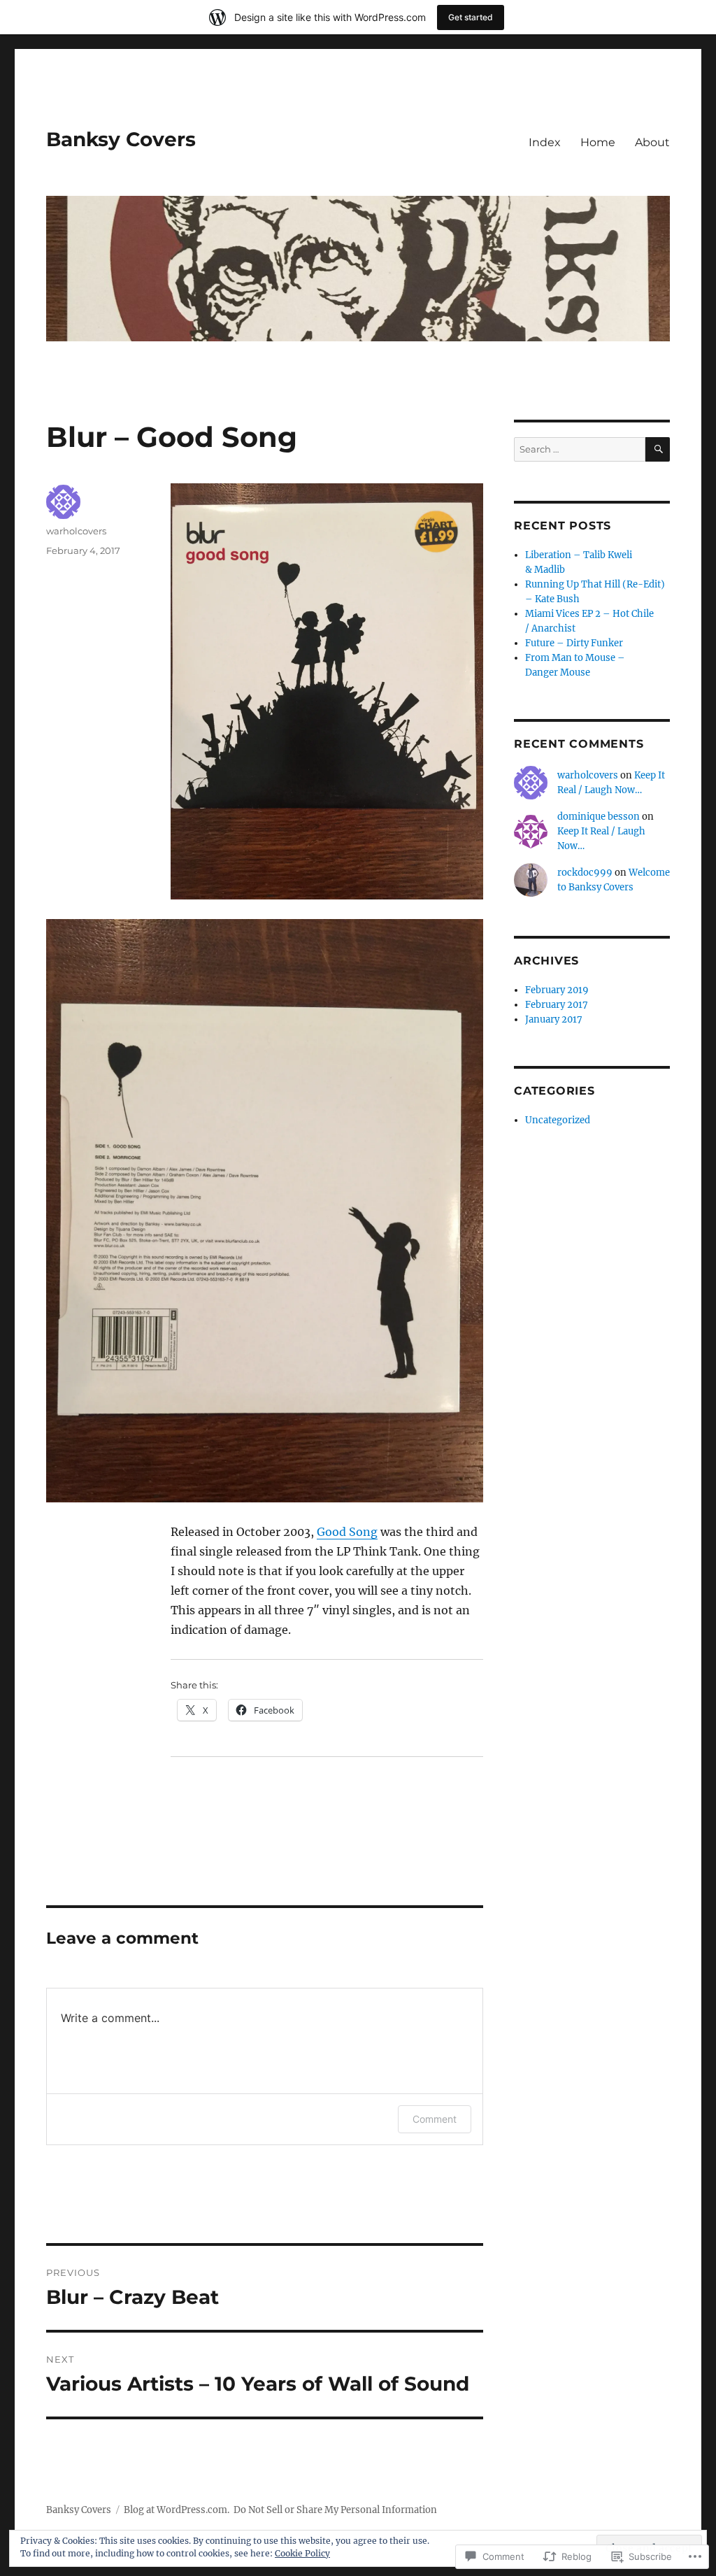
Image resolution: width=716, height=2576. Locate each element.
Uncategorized (558, 1120)
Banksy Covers (121, 139)
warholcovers (76, 531)
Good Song (347, 1532)
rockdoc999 (585, 873)
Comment (435, 2119)
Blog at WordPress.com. (177, 2510)
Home (598, 142)
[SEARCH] (658, 449)
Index (545, 142)
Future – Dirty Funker (574, 643)
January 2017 (554, 1019)
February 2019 (557, 990)
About (652, 142)
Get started (471, 17)
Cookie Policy (302, 2553)
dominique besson (599, 817)
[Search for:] (580, 449)
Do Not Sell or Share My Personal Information (335, 2510)
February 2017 (557, 1005)
